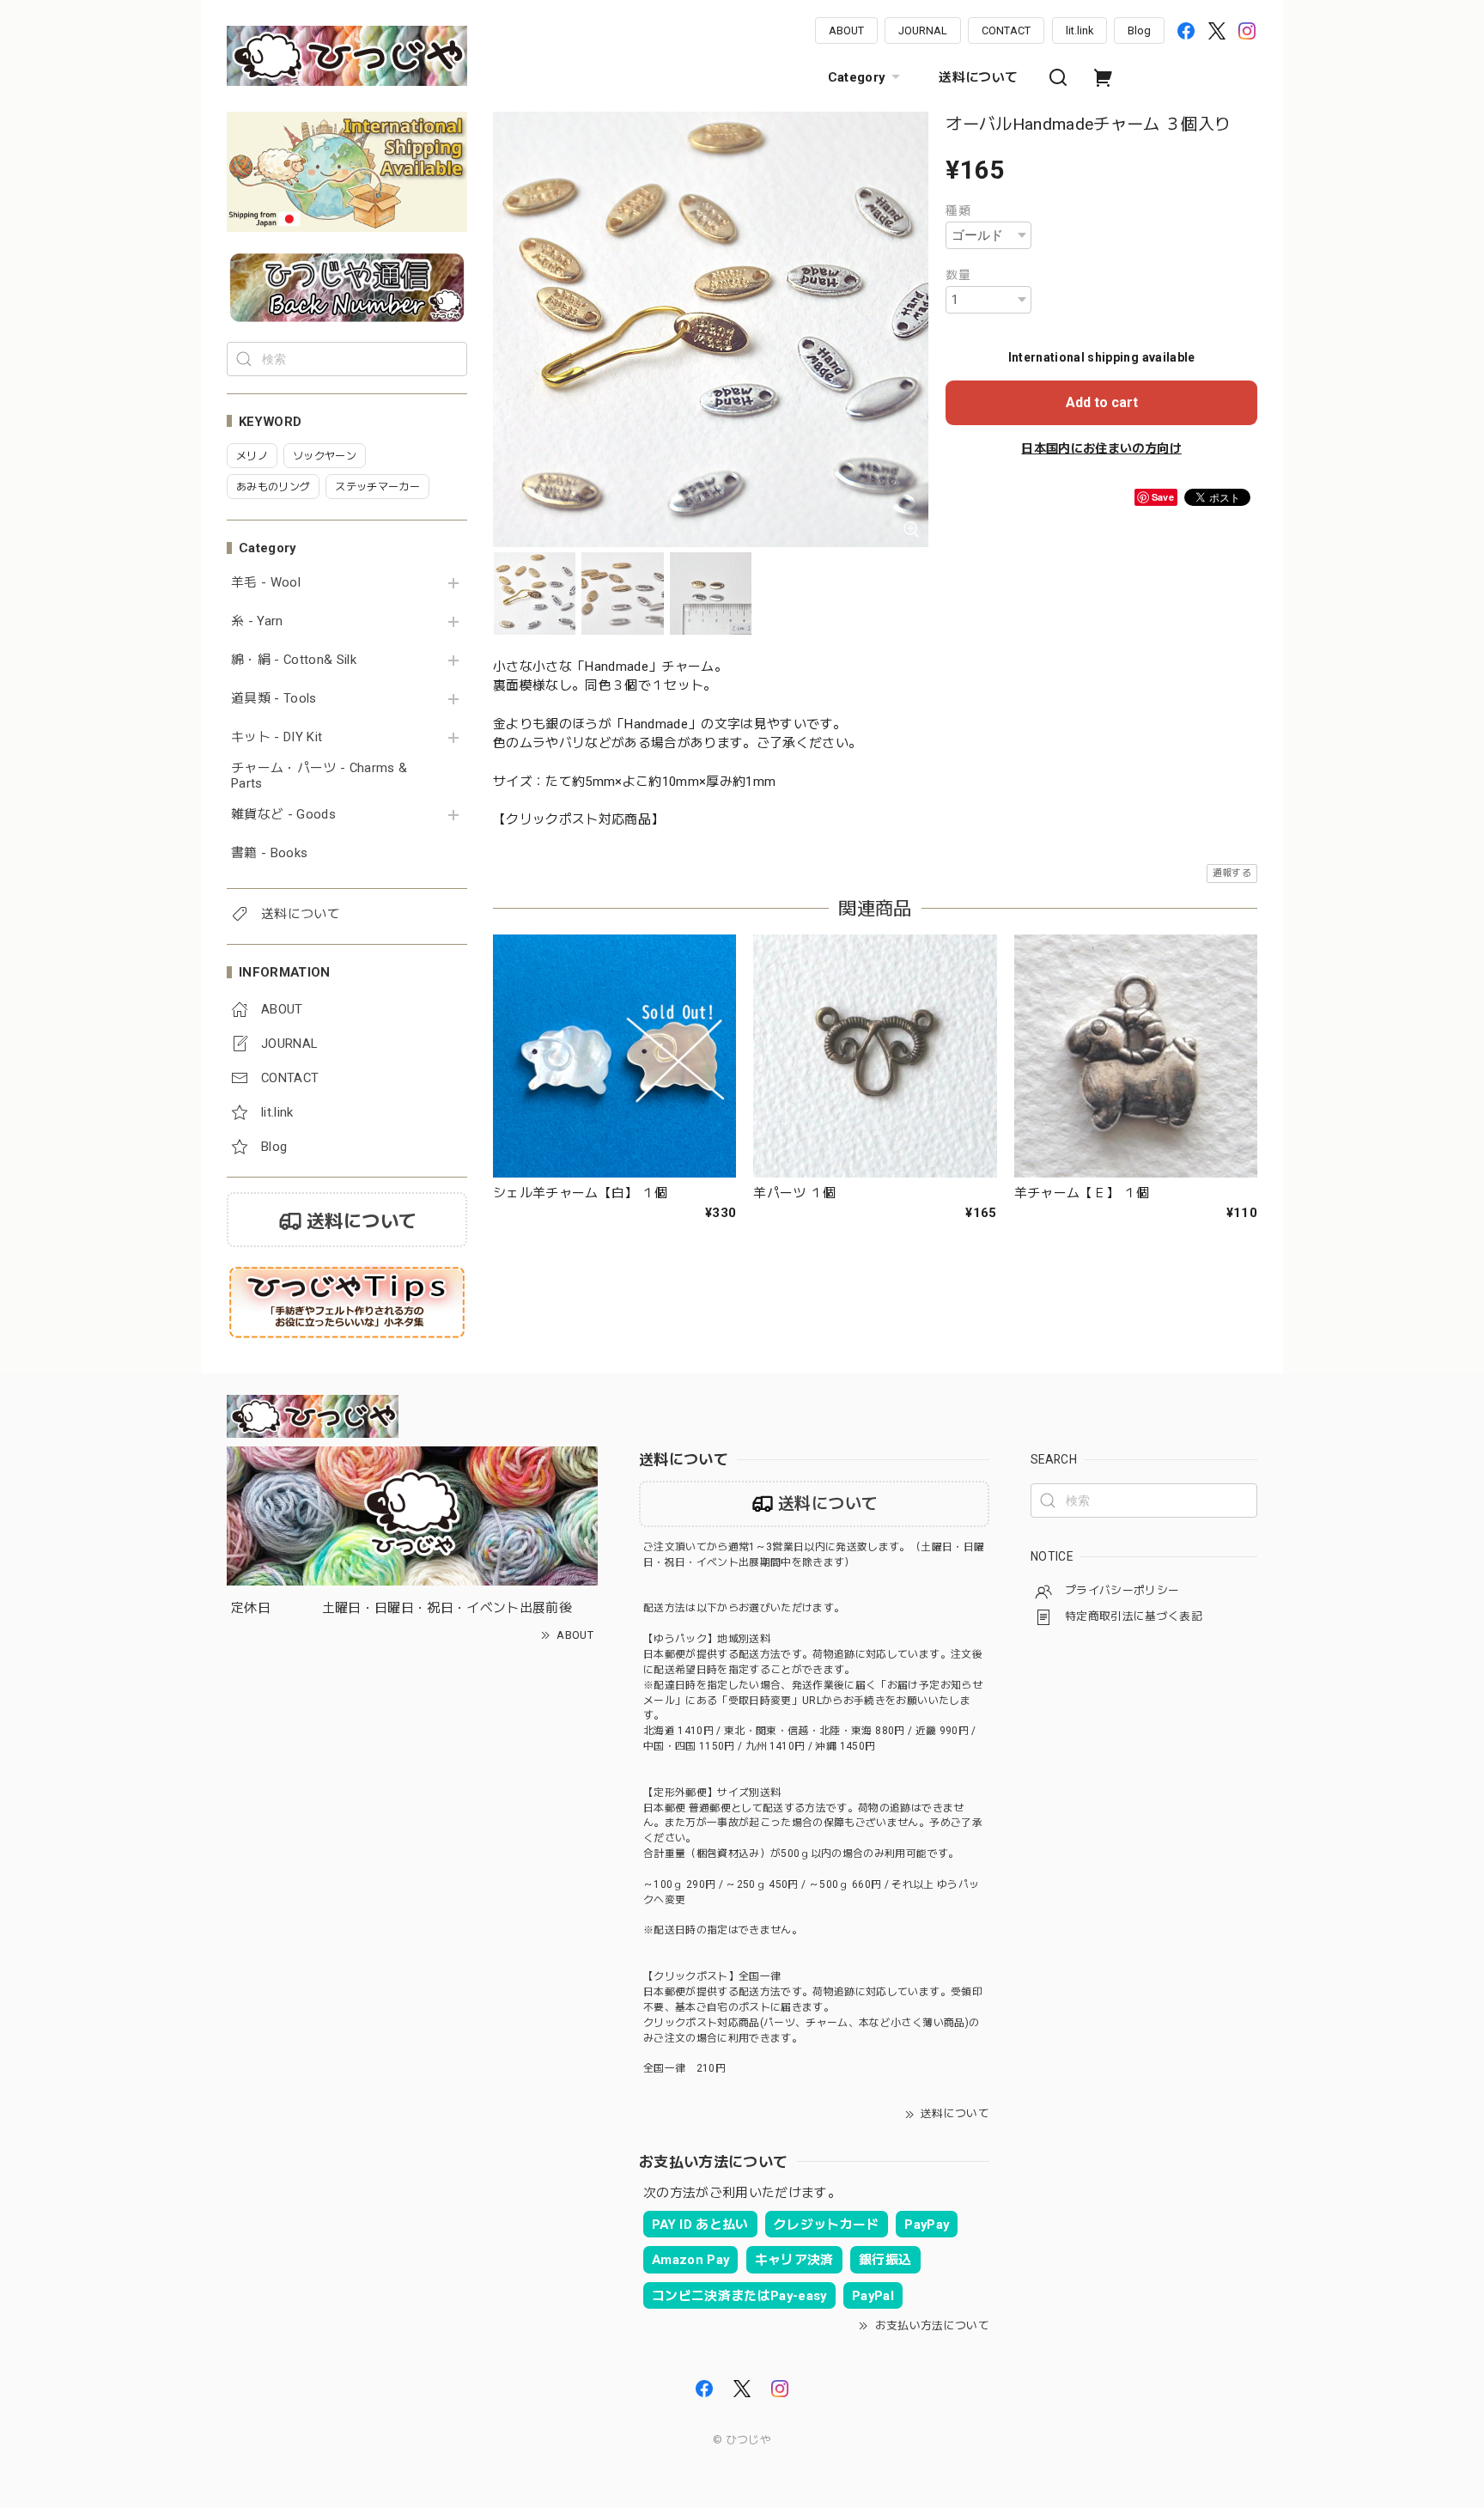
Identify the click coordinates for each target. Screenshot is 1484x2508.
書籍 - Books (269, 853)
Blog (1139, 30)
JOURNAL (923, 30)
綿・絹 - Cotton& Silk (294, 660)
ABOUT (846, 30)
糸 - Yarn (257, 621)
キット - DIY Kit (277, 737)
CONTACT (1006, 30)
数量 (958, 275)
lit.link (1080, 30)
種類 (958, 210)
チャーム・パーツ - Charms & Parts (319, 776)
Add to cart (1102, 402)
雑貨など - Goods (283, 815)
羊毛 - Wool (266, 583)
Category (857, 77)
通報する (1232, 873)
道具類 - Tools (274, 699)
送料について (978, 77)
